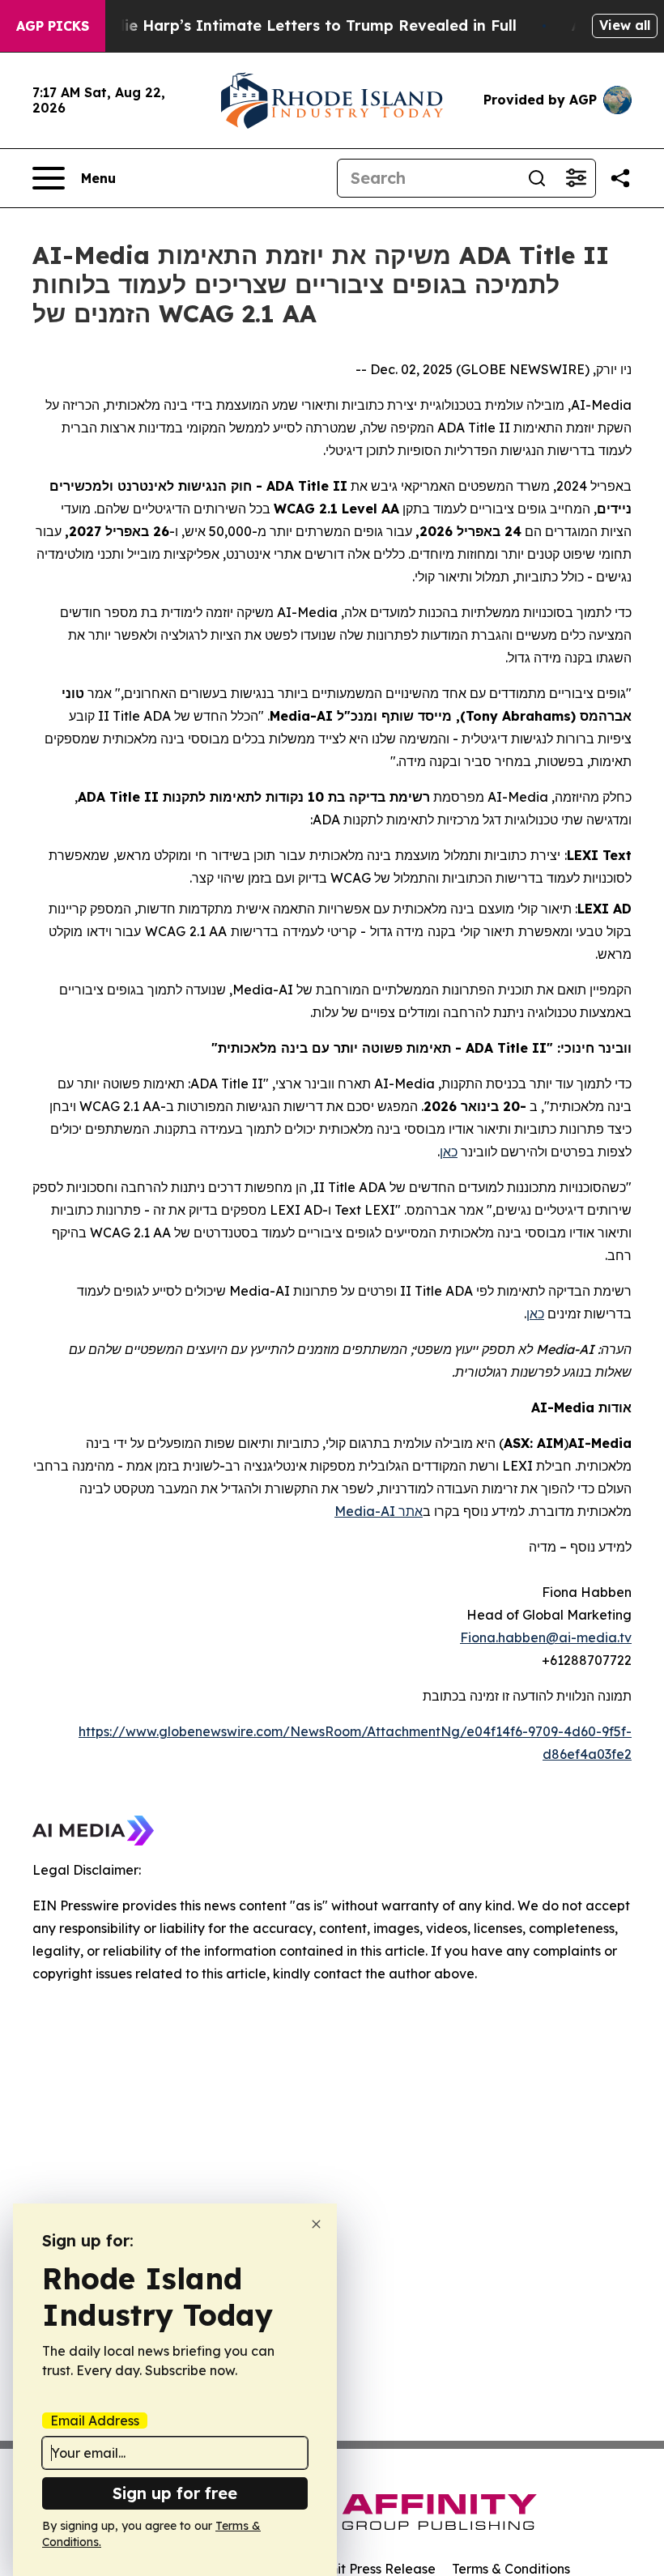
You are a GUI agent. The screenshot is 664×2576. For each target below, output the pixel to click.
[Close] (316, 2224)
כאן (449, 1152)
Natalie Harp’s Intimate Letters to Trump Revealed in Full (300, 26)
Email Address (95, 2421)
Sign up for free (175, 2493)
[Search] (537, 178)
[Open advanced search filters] (576, 178)
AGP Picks (53, 26)
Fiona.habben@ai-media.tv (546, 1637)
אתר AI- (399, 1511)
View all (625, 25)
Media (355, 1511)
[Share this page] (620, 178)
